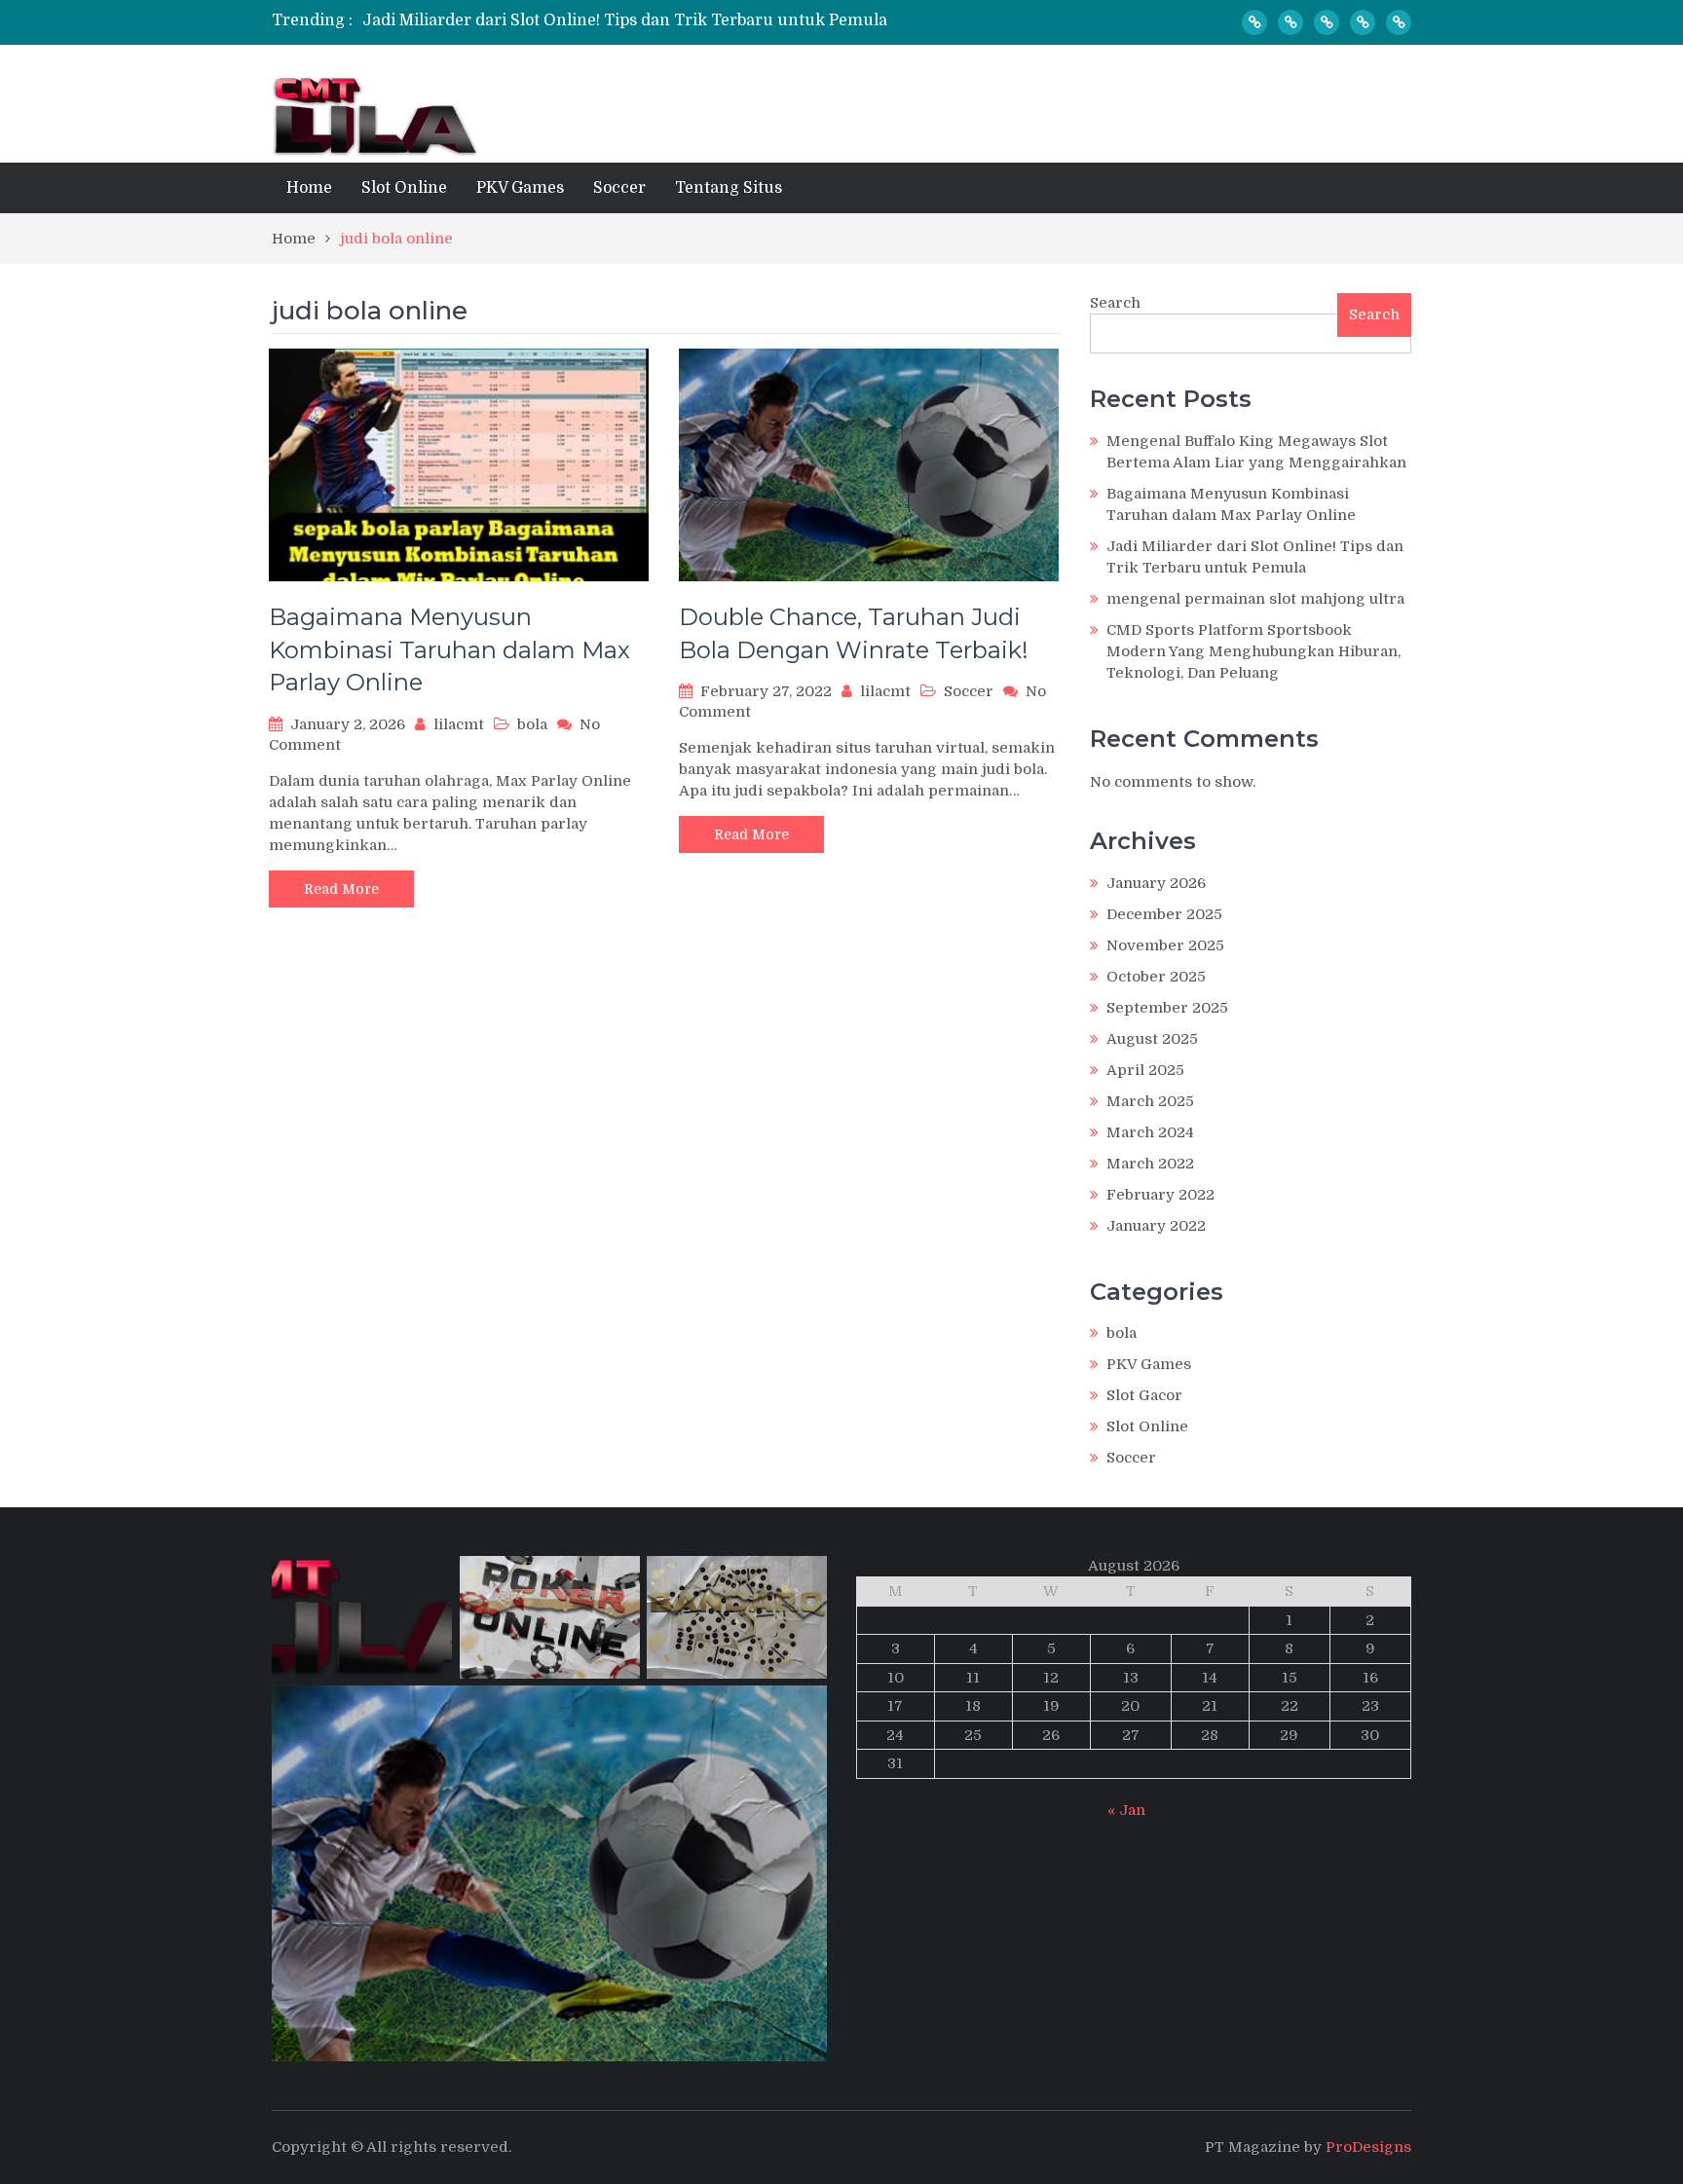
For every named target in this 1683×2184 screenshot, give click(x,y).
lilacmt (459, 724)
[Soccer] (1363, 22)
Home (309, 188)
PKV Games (520, 188)
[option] (659, 20)
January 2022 (1156, 1226)
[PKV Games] (1327, 22)
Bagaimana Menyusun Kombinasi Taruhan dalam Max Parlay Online (449, 649)
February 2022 (1160, 1195)
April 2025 (1145, 1070)
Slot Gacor (1144, 1395)
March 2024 (1150, 1132)
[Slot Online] (1290, 22)
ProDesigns (1368, 2147)
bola (532, 724)
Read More (341, 889)
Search (1115, 303)
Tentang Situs (729, 188)
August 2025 (1152, 1039)
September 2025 (1167, 1008)
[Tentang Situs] (1399, 22)
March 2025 (1150, 1101)
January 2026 (1156, 883)
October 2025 (1156, 977)
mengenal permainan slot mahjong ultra (1255, 599)
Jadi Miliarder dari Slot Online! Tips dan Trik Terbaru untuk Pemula (625, 20)
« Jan (1126, 1810)
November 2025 (1165, 945)
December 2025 (1164, 914)
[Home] (1254, 22)
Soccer (619, 188)
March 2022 (1150, 1164)
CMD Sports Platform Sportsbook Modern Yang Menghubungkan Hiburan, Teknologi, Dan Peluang (1253, 651)
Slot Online (404, 188)
